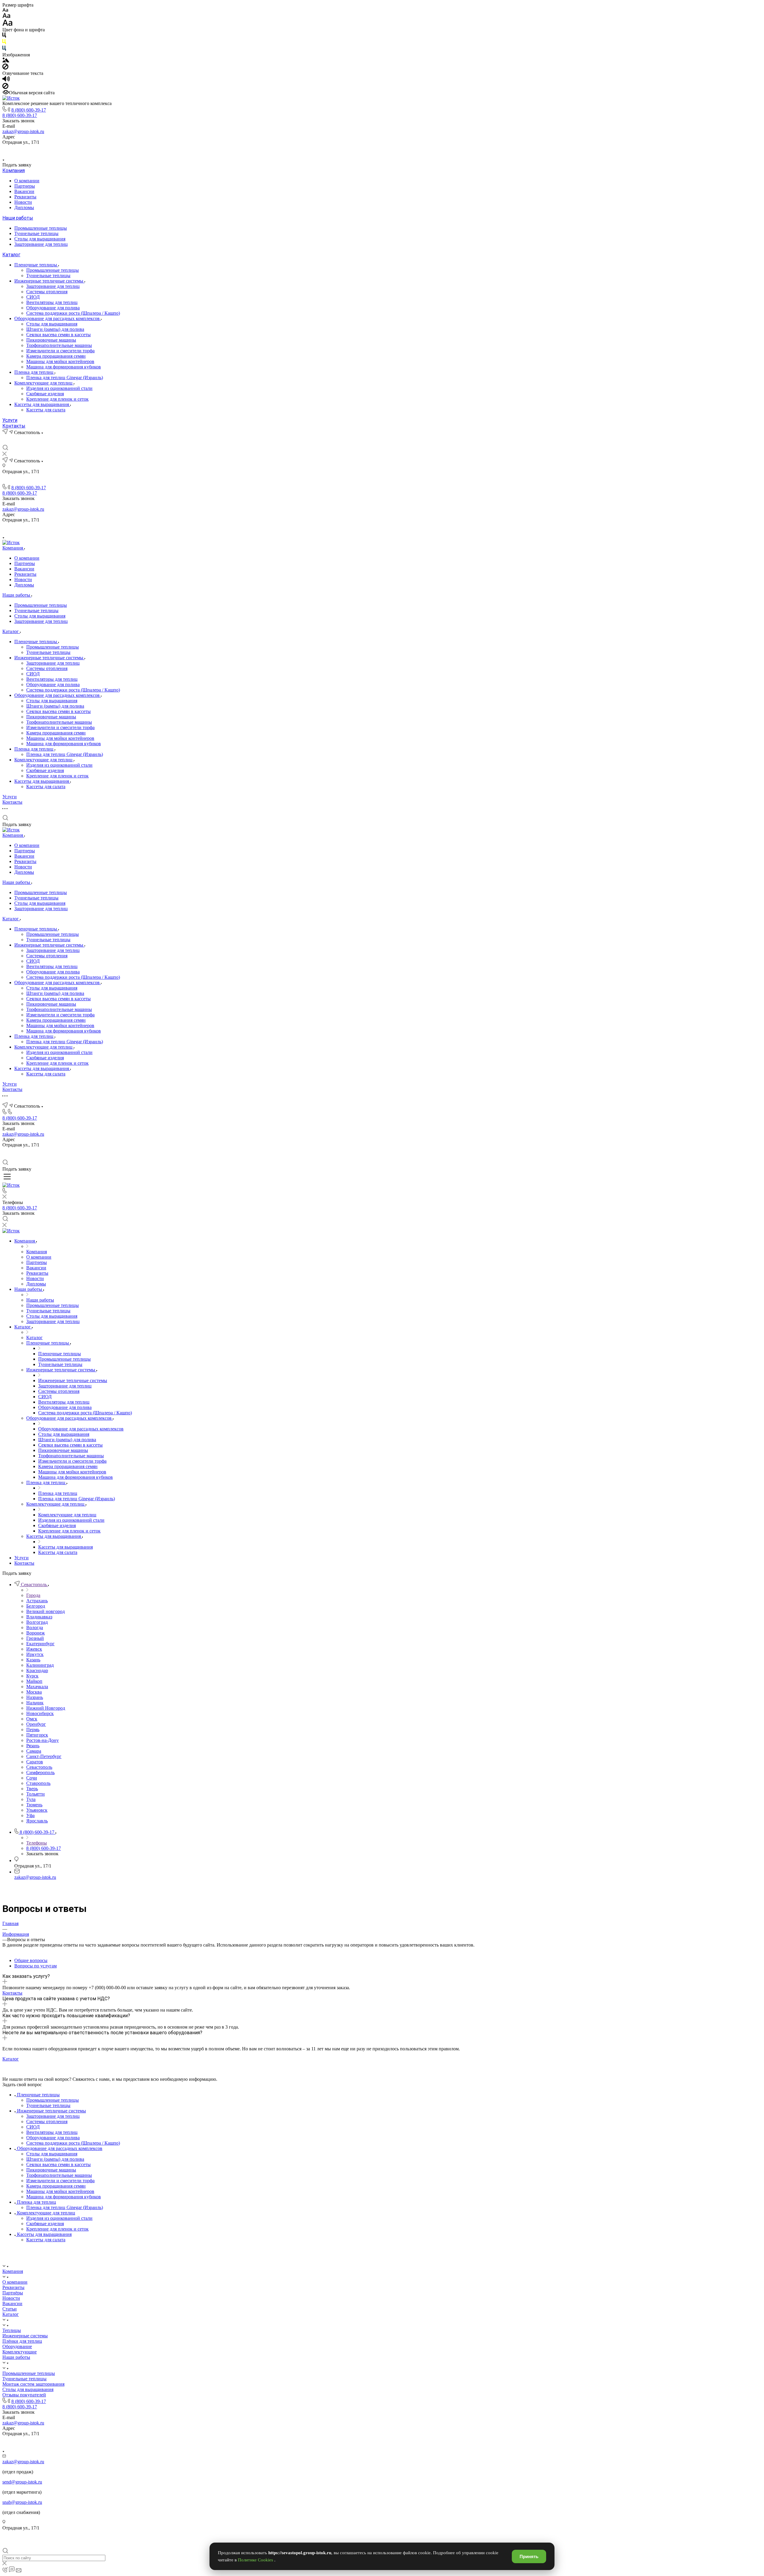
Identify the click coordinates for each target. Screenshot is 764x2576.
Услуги (10, 420)
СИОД (33, 297)
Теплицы (12, 2330)
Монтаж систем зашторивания (33, 2384)
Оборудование (17, 2346)
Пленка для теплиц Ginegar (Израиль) (65, 378)
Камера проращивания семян (56, 356)
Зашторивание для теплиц (41, 244)
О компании (27, 181)
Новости (23, 202)
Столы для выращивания (40, 239)
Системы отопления (47, 292)
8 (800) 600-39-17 (29, 110)
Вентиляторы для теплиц (52, 302)
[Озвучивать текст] (6, 80)
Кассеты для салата (46, 410)
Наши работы (18, 218)
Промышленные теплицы (41, 228)
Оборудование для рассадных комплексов (58, 318)
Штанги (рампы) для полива (55, 329)
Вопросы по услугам (36, 1966)
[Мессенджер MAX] (403, 150)
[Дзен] (389, 150)
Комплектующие (20, 2352)
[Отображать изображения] (6, 61)
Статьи (10, 2309)
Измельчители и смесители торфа (60, 351)
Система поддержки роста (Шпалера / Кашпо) (73, 313)
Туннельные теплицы (36, 233)
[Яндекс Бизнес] (361, 150)
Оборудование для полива (53, 308)
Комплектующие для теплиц (44, 383)
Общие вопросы (31, 1960)
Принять (529, 2556)
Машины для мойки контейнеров (60, 361)
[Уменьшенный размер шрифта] (5, 10)
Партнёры (13, 2293)
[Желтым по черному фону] (4, 43)
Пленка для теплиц (34, 372)
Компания (14, 170)
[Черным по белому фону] (4, 36)
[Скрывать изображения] (5, 68)
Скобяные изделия (45, 394)
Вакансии (24, 191)
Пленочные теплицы (36, 265)
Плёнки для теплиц (22, 2341)
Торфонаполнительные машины (59, 345)
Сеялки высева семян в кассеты (58, 335)
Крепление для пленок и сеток (57, 399)
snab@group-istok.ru (22, 2502)
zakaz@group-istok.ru (23, 131)
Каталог (11, 255)
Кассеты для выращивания (42, 404)
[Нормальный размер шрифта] (6, 17)
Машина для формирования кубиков (64, 367)
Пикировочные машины (51, 340)
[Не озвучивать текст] (5, 87)
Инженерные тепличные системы (49, 281)
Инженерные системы (25, 2336)
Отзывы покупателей (24, 2395)
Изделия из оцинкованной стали (59, 388)
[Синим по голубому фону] (4, 49)
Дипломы (24, 207)
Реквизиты (25, 197)
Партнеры (25, 186)
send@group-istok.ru (22, 2482)
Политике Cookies (256, 2560)
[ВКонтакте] (375, 150)
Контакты (14, 426)
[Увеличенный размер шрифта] (7, 24)
